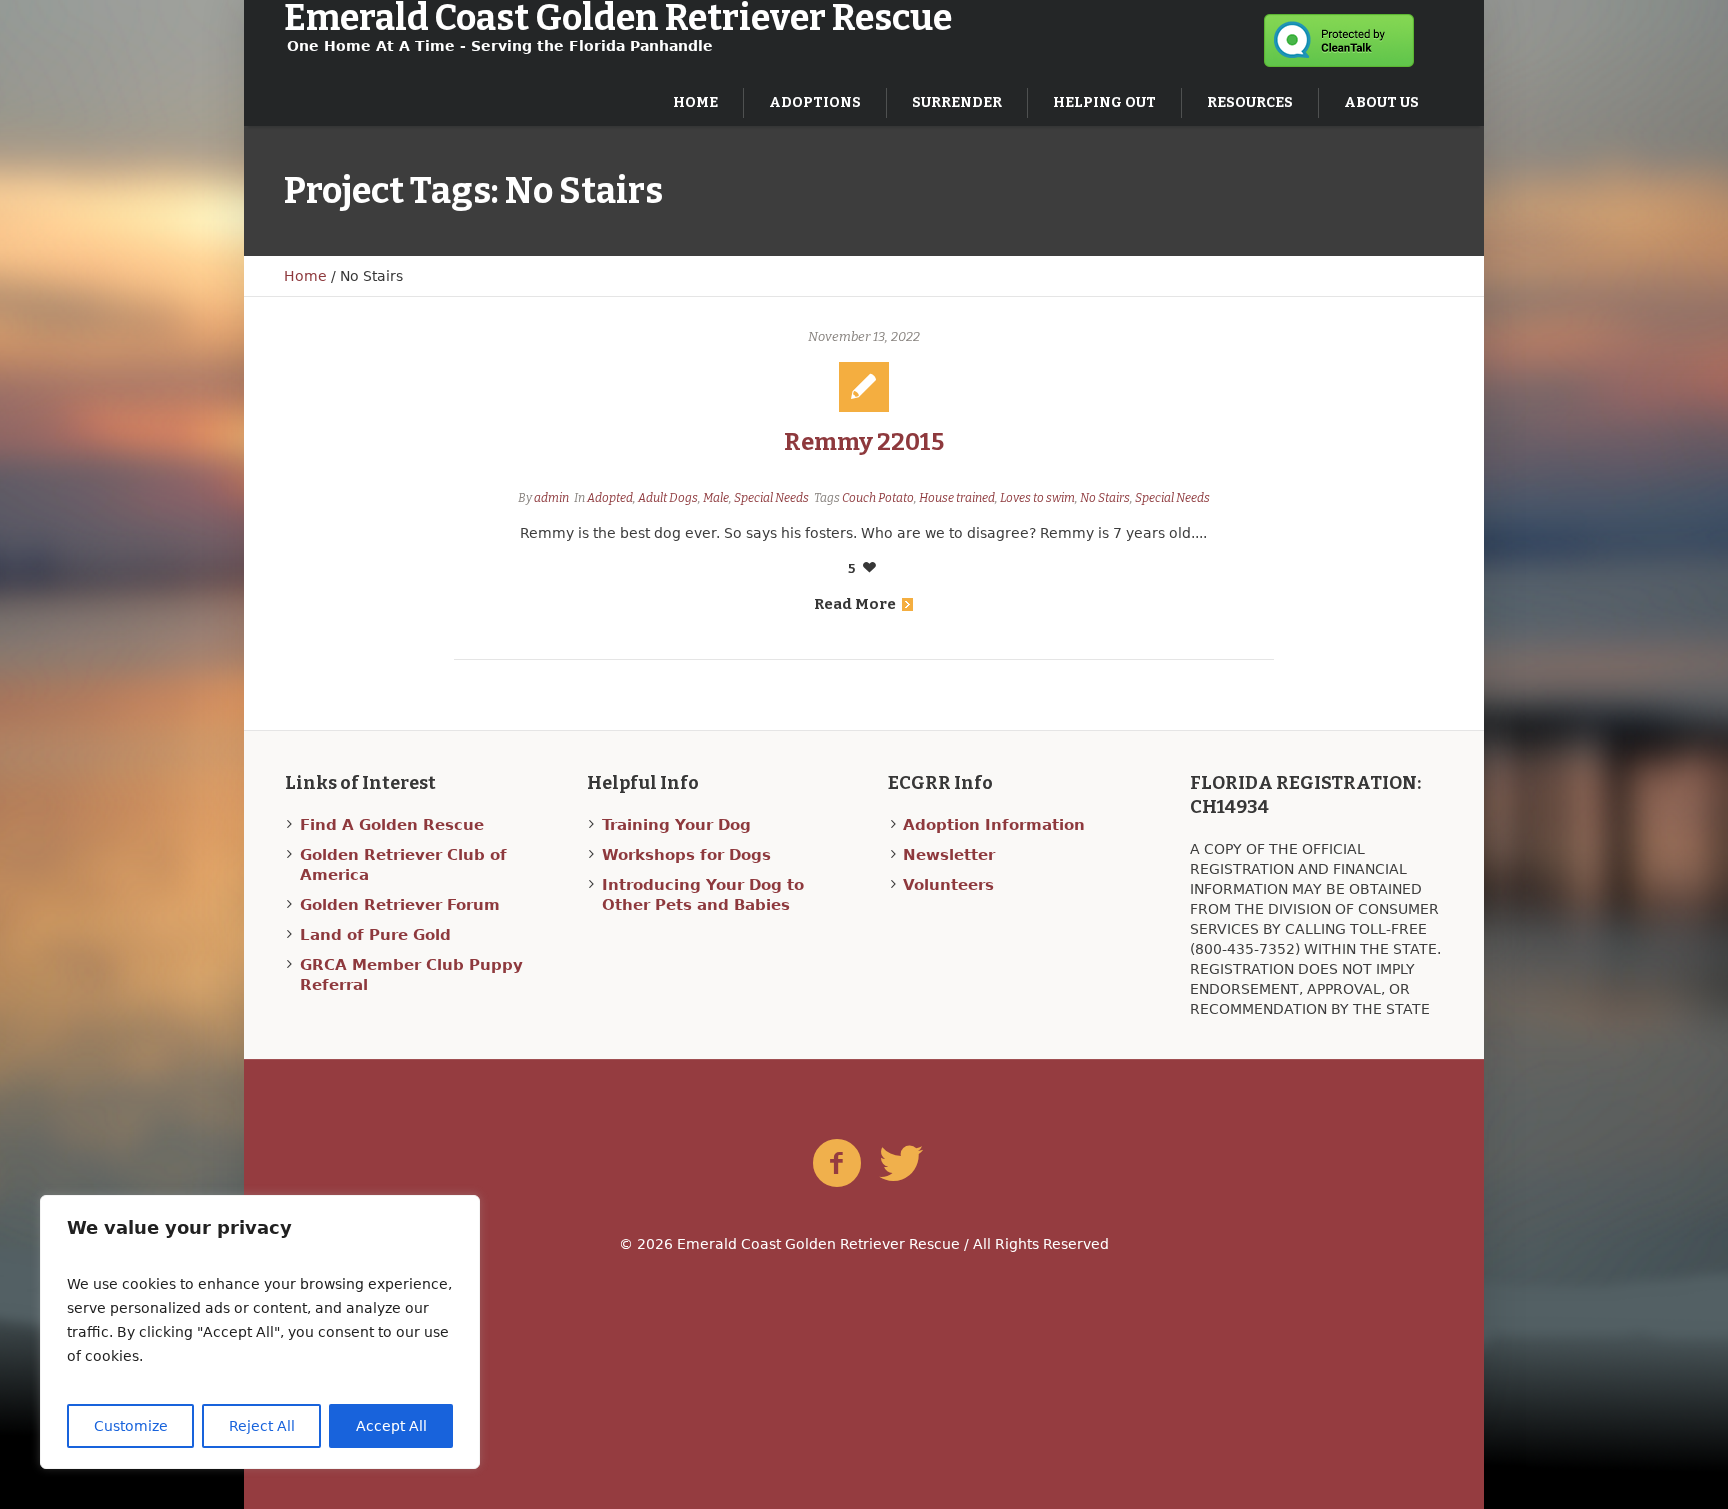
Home (305, 276)
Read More (855, 604)
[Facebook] (837, 1164)
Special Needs (771, 498)
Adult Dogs (668, 498)
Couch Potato (878, 498)
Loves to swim (1037, 498)
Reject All (262, 1426)
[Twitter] (901, 1164)
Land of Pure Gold (375, 935)
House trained (957, 498)
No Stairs (1105, 498)
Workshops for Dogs (686, 855)
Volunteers (948, 885)
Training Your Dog (676, 825)
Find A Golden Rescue (392, 825)
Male (716, 498)
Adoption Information (994, 825)
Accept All (391, 1426)
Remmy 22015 (864, 442)
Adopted (610, 498)
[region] (260, 1332)
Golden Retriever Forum (400, 905)
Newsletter (949, 855)
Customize (131, 1426)
